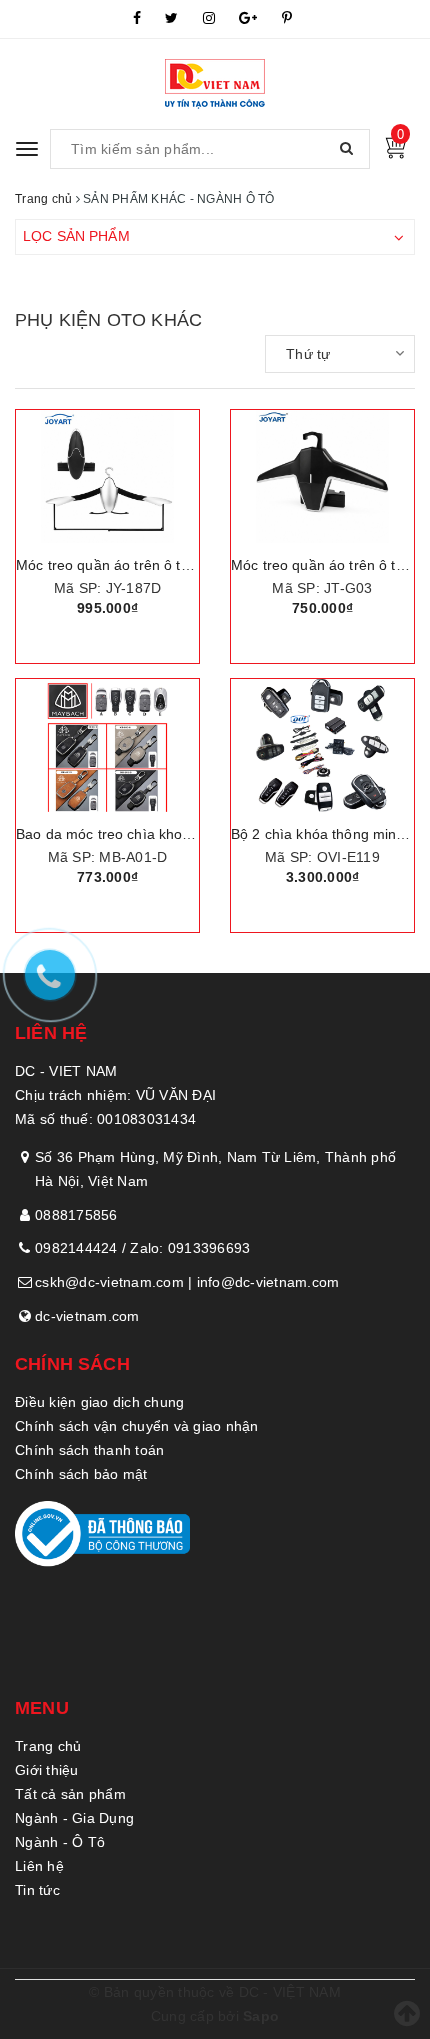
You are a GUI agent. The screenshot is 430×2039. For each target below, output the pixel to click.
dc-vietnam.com (87, 1316)
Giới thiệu (47, 1770)
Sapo (261, 2016)
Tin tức (37, 1890)
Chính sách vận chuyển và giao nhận (137, 1426)
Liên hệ (39, 1866)
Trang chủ (48, 1746)
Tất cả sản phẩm (70, 1794)
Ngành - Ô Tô (60, 1842)
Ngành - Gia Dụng (74, 1818)
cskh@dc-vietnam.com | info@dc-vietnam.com (187, 1282)
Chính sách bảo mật (81, 1474)
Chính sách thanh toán (89, 1450)
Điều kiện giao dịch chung (99, 1402)
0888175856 (76, 1215)
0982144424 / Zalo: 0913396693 (142, 1248)
